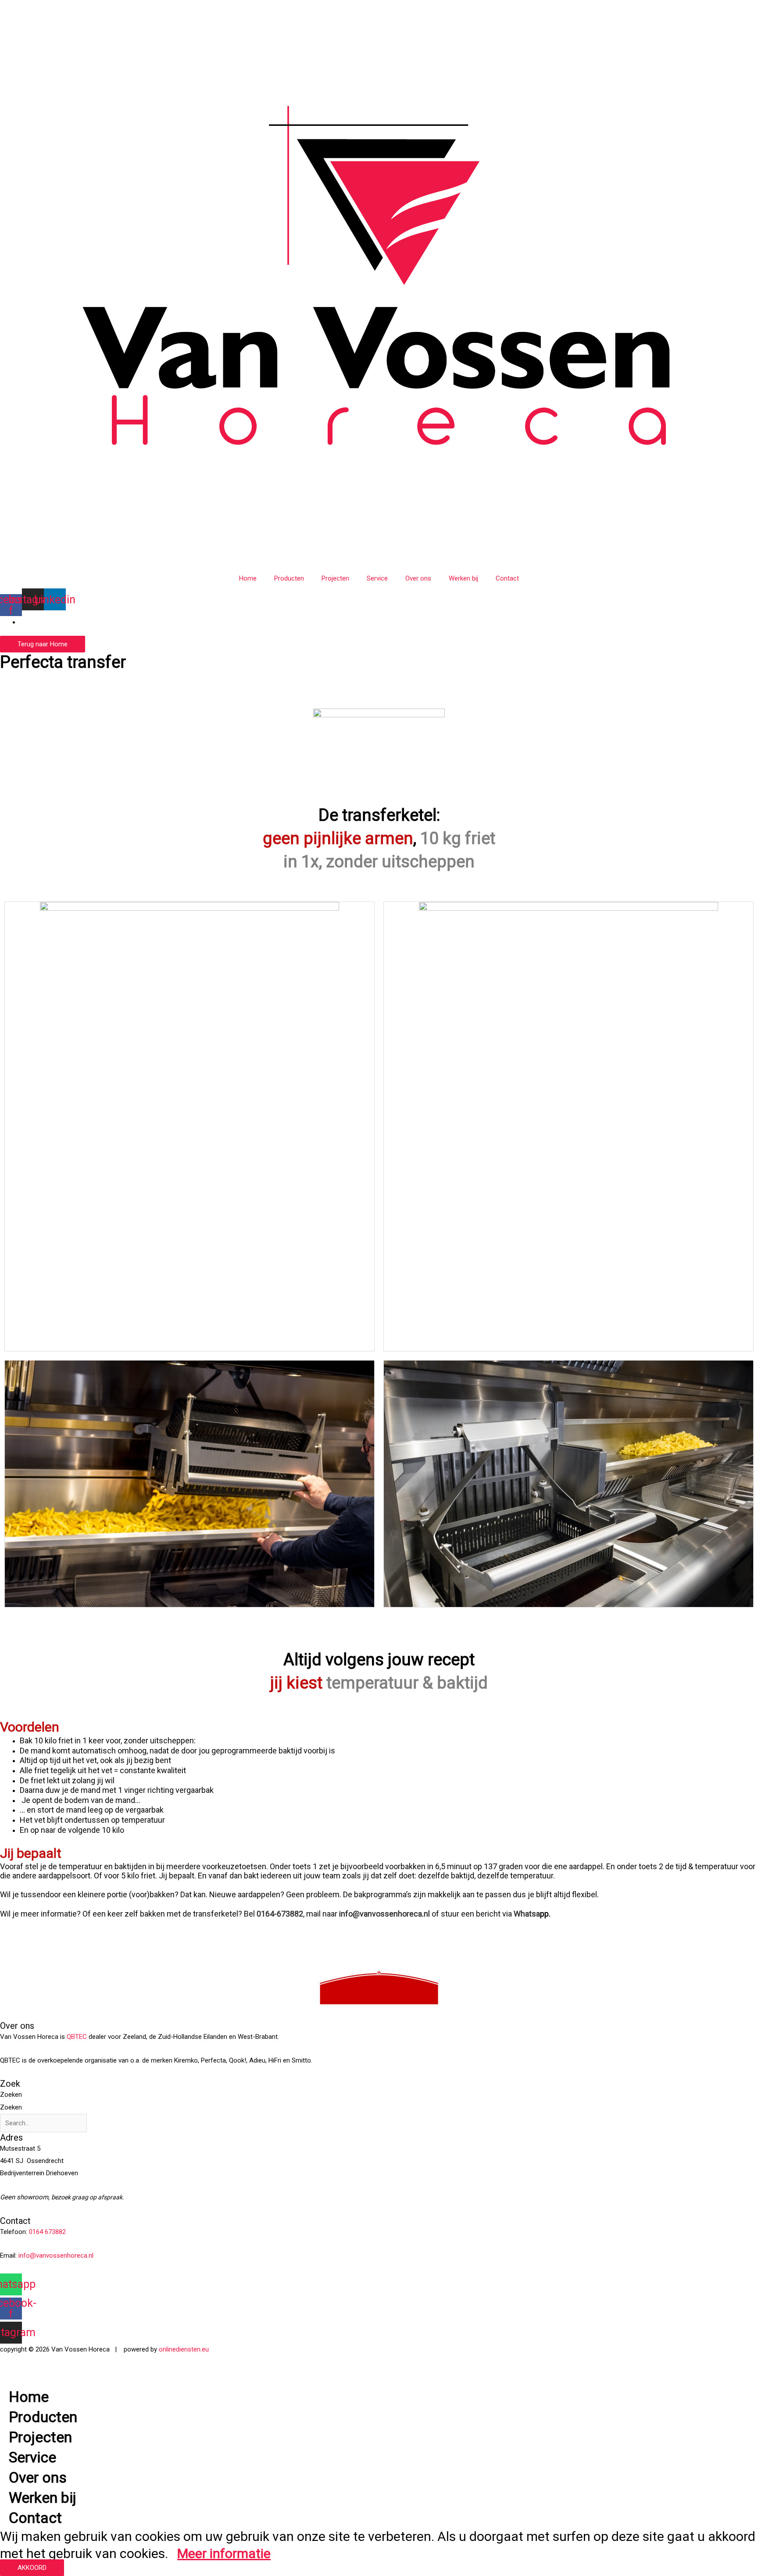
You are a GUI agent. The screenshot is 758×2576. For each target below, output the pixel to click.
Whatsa (527, 1914)
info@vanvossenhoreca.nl (385, 1914)
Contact (507, 578)
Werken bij (463, 578)
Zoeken (11, 2095)
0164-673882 (280, 1914)
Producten (289, 578)
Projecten (335, 578)
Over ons (418, 578)
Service (377, 578)
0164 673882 (47, 2232)
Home (248, 578)
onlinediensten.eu (184, 2349)
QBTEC (77, 2037)
